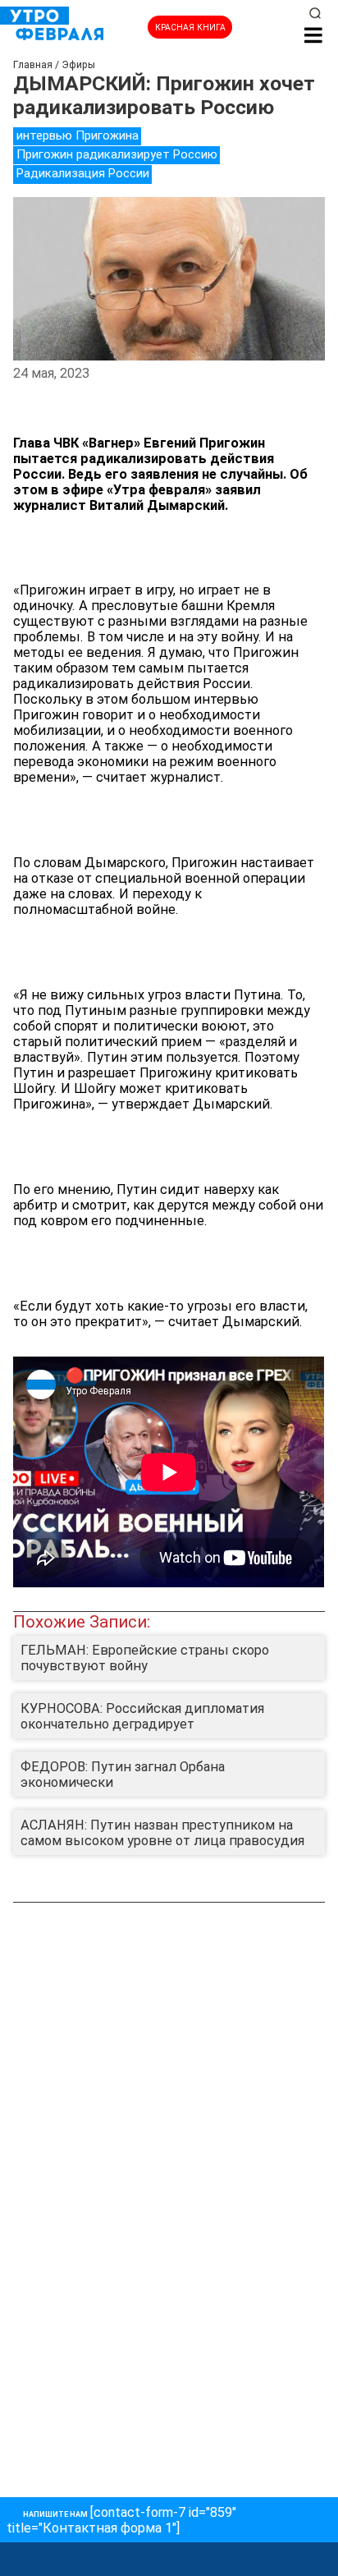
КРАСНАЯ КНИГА (190, 28)
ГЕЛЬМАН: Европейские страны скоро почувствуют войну (145, 1658)
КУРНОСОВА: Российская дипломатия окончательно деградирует (142, 1716)
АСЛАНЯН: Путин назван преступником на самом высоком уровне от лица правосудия (162, 1833)
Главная (33, 65)
